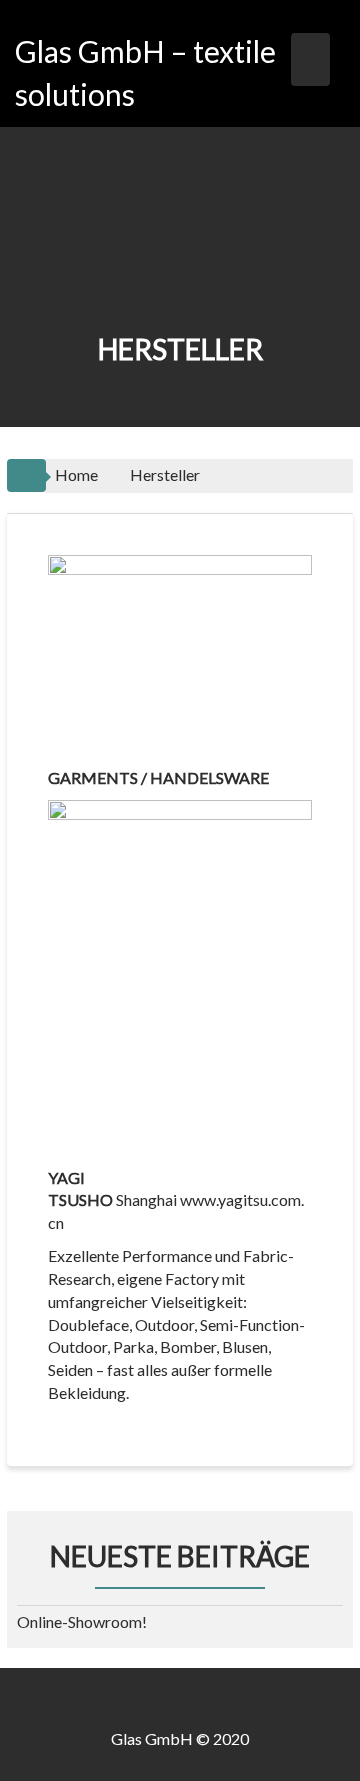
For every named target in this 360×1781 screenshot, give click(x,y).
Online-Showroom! (82, 1621)
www (198, 1199)
